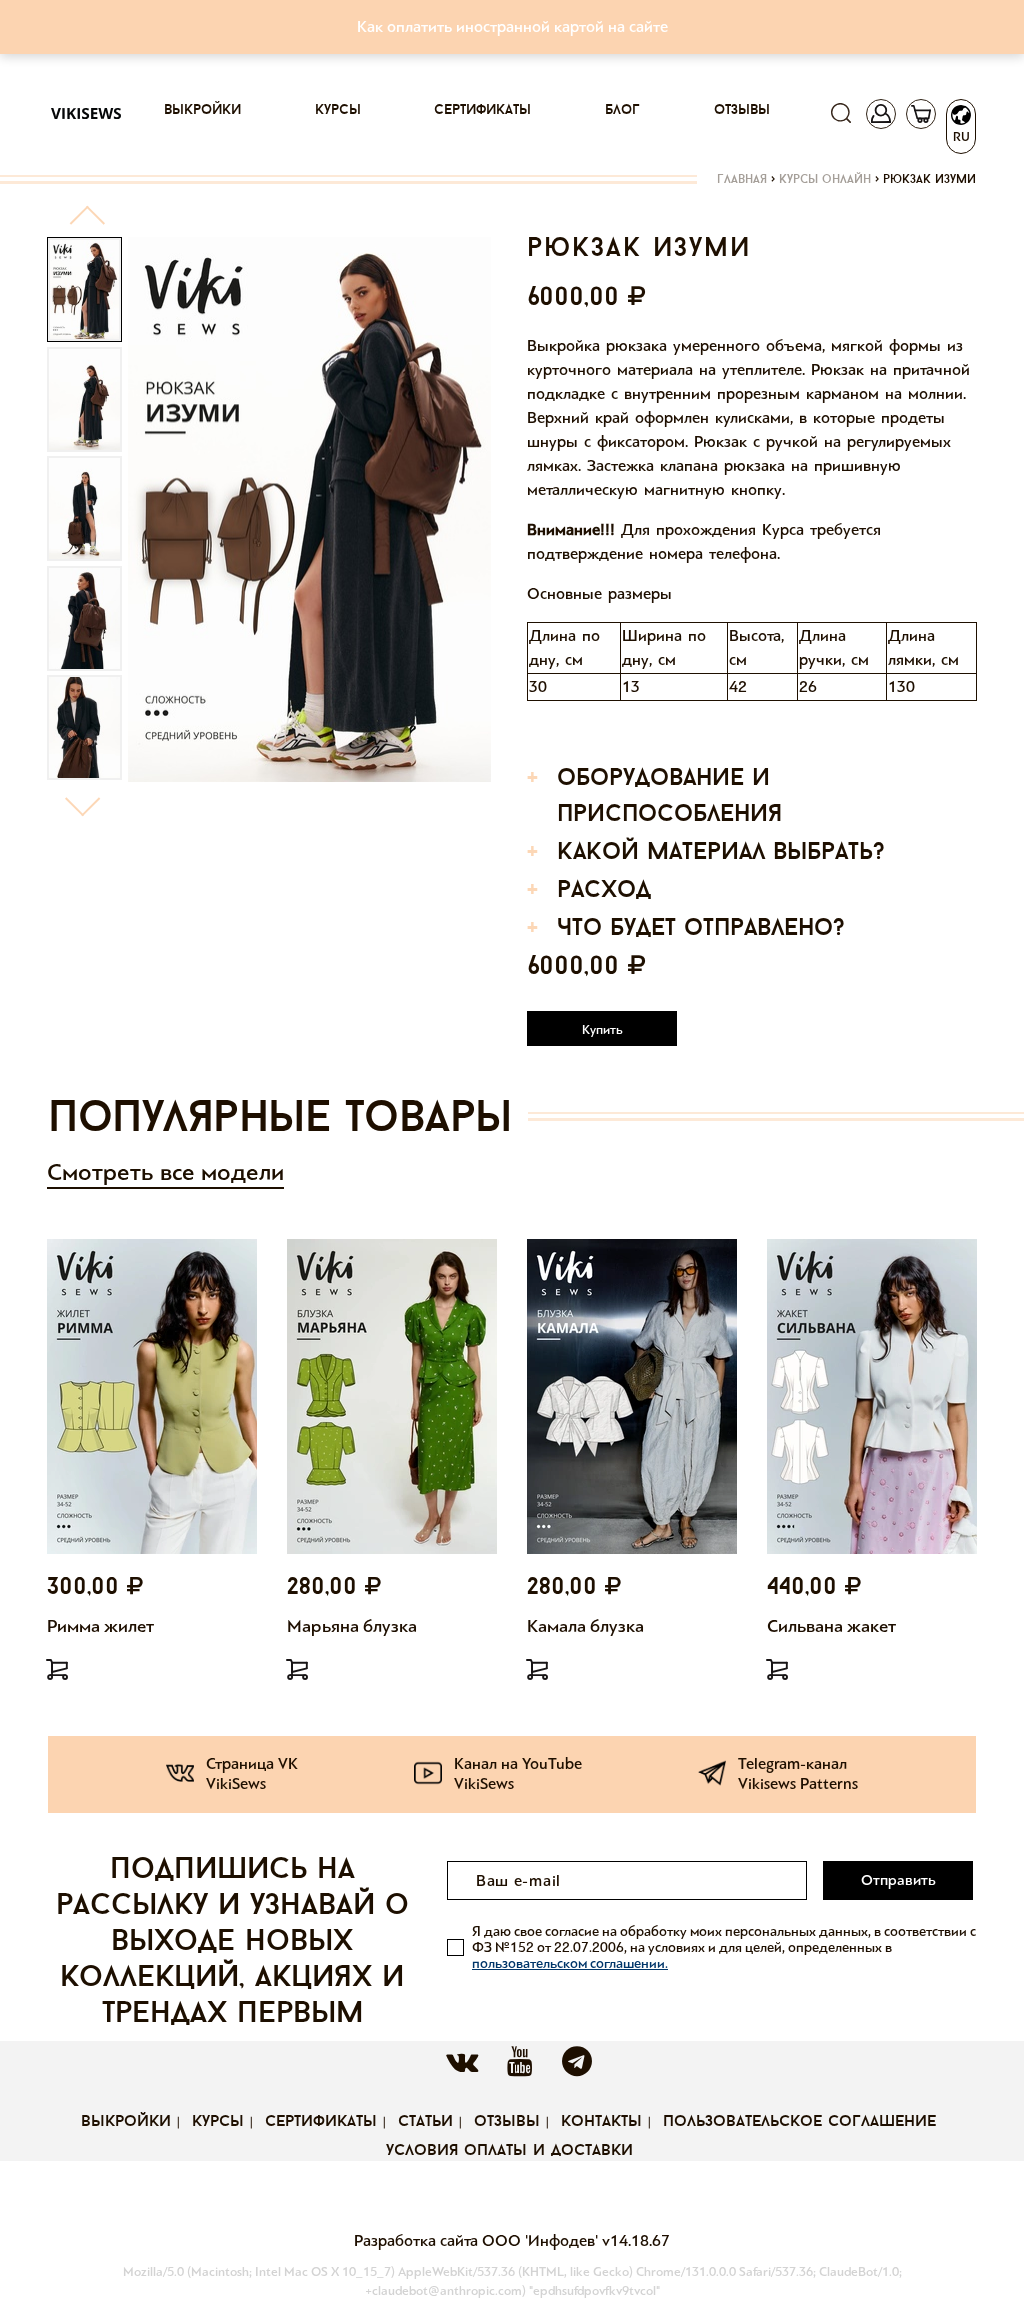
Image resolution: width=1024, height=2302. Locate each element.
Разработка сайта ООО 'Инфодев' (478, 2240)
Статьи (425, 2122)
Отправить (898, 1880)
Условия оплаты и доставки (509, 2151)
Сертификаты (482, 110)
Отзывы (742, 110)
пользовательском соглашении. (570, 1963)
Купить (602, 1030)
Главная (742, 180)
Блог (622, 110)
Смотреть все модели (165, 1172)
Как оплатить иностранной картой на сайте (512, 26)
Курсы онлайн (825, 180)
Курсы (338, 110)
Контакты (601, 2122)
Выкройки (202, 110)
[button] (86, 223)
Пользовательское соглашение (799, 2122)
